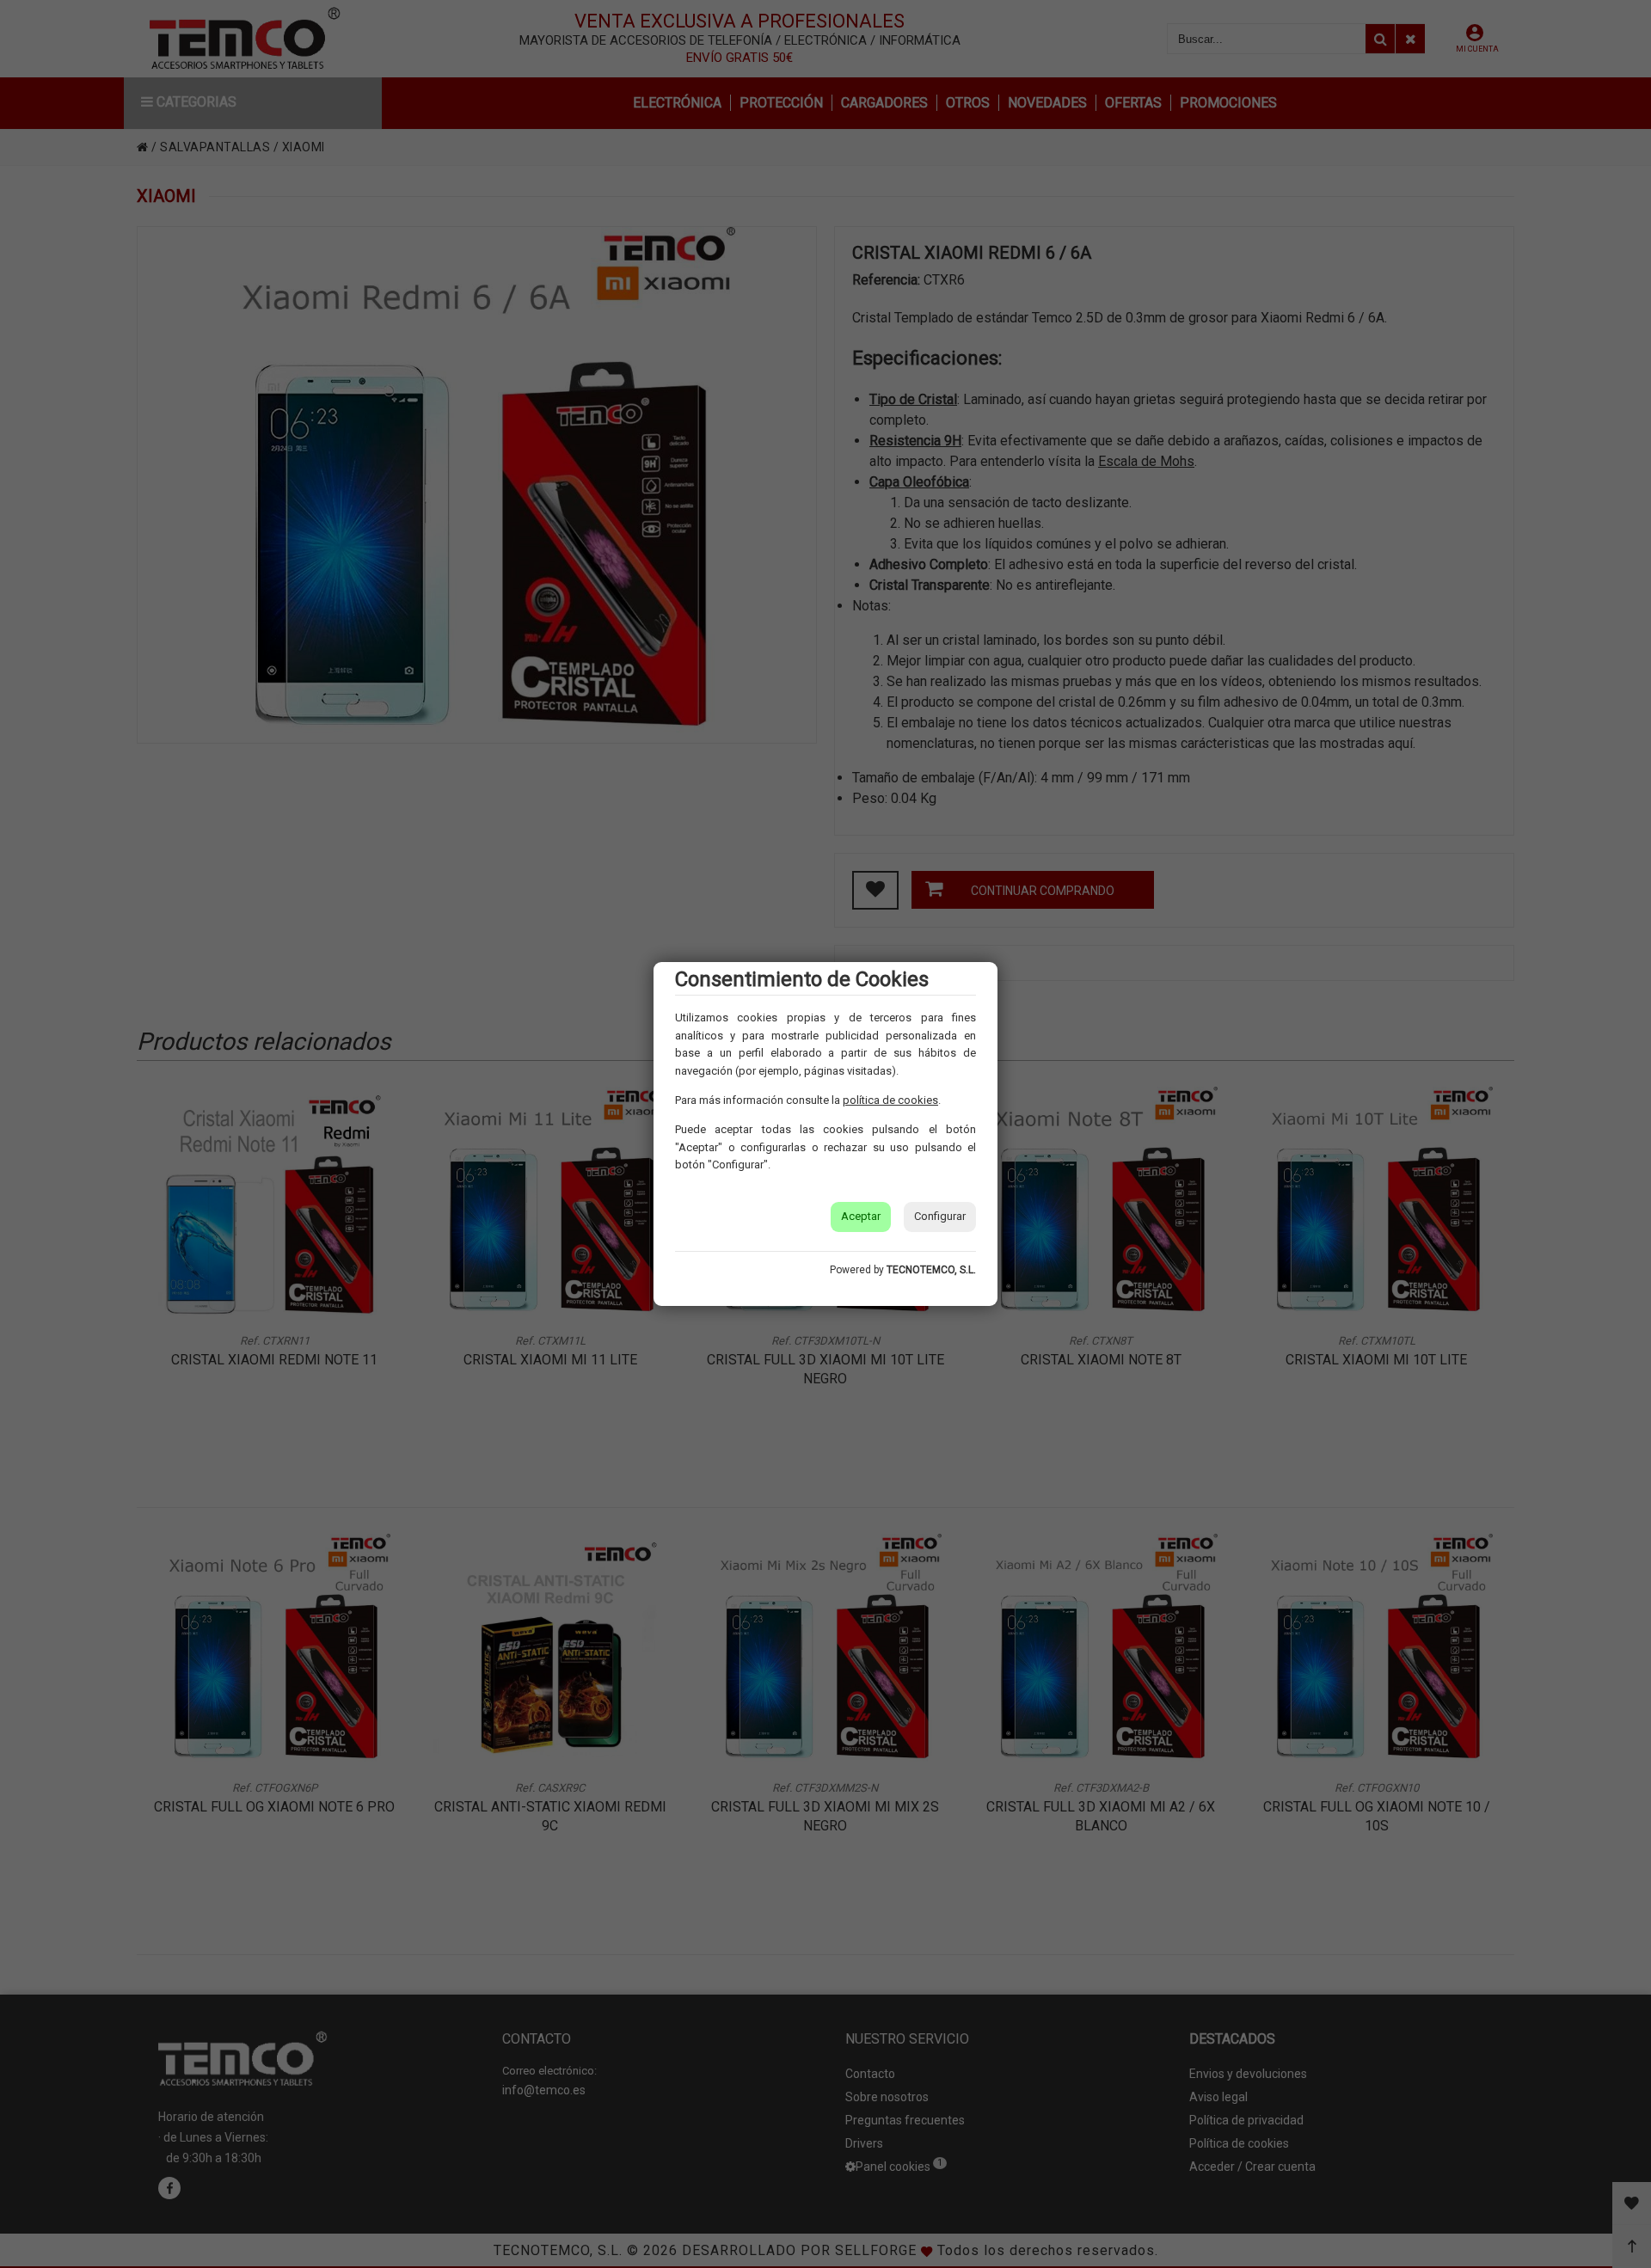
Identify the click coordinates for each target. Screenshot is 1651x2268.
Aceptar (861, 1216)
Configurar (940, 1216)
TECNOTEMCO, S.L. (931, 1270)
